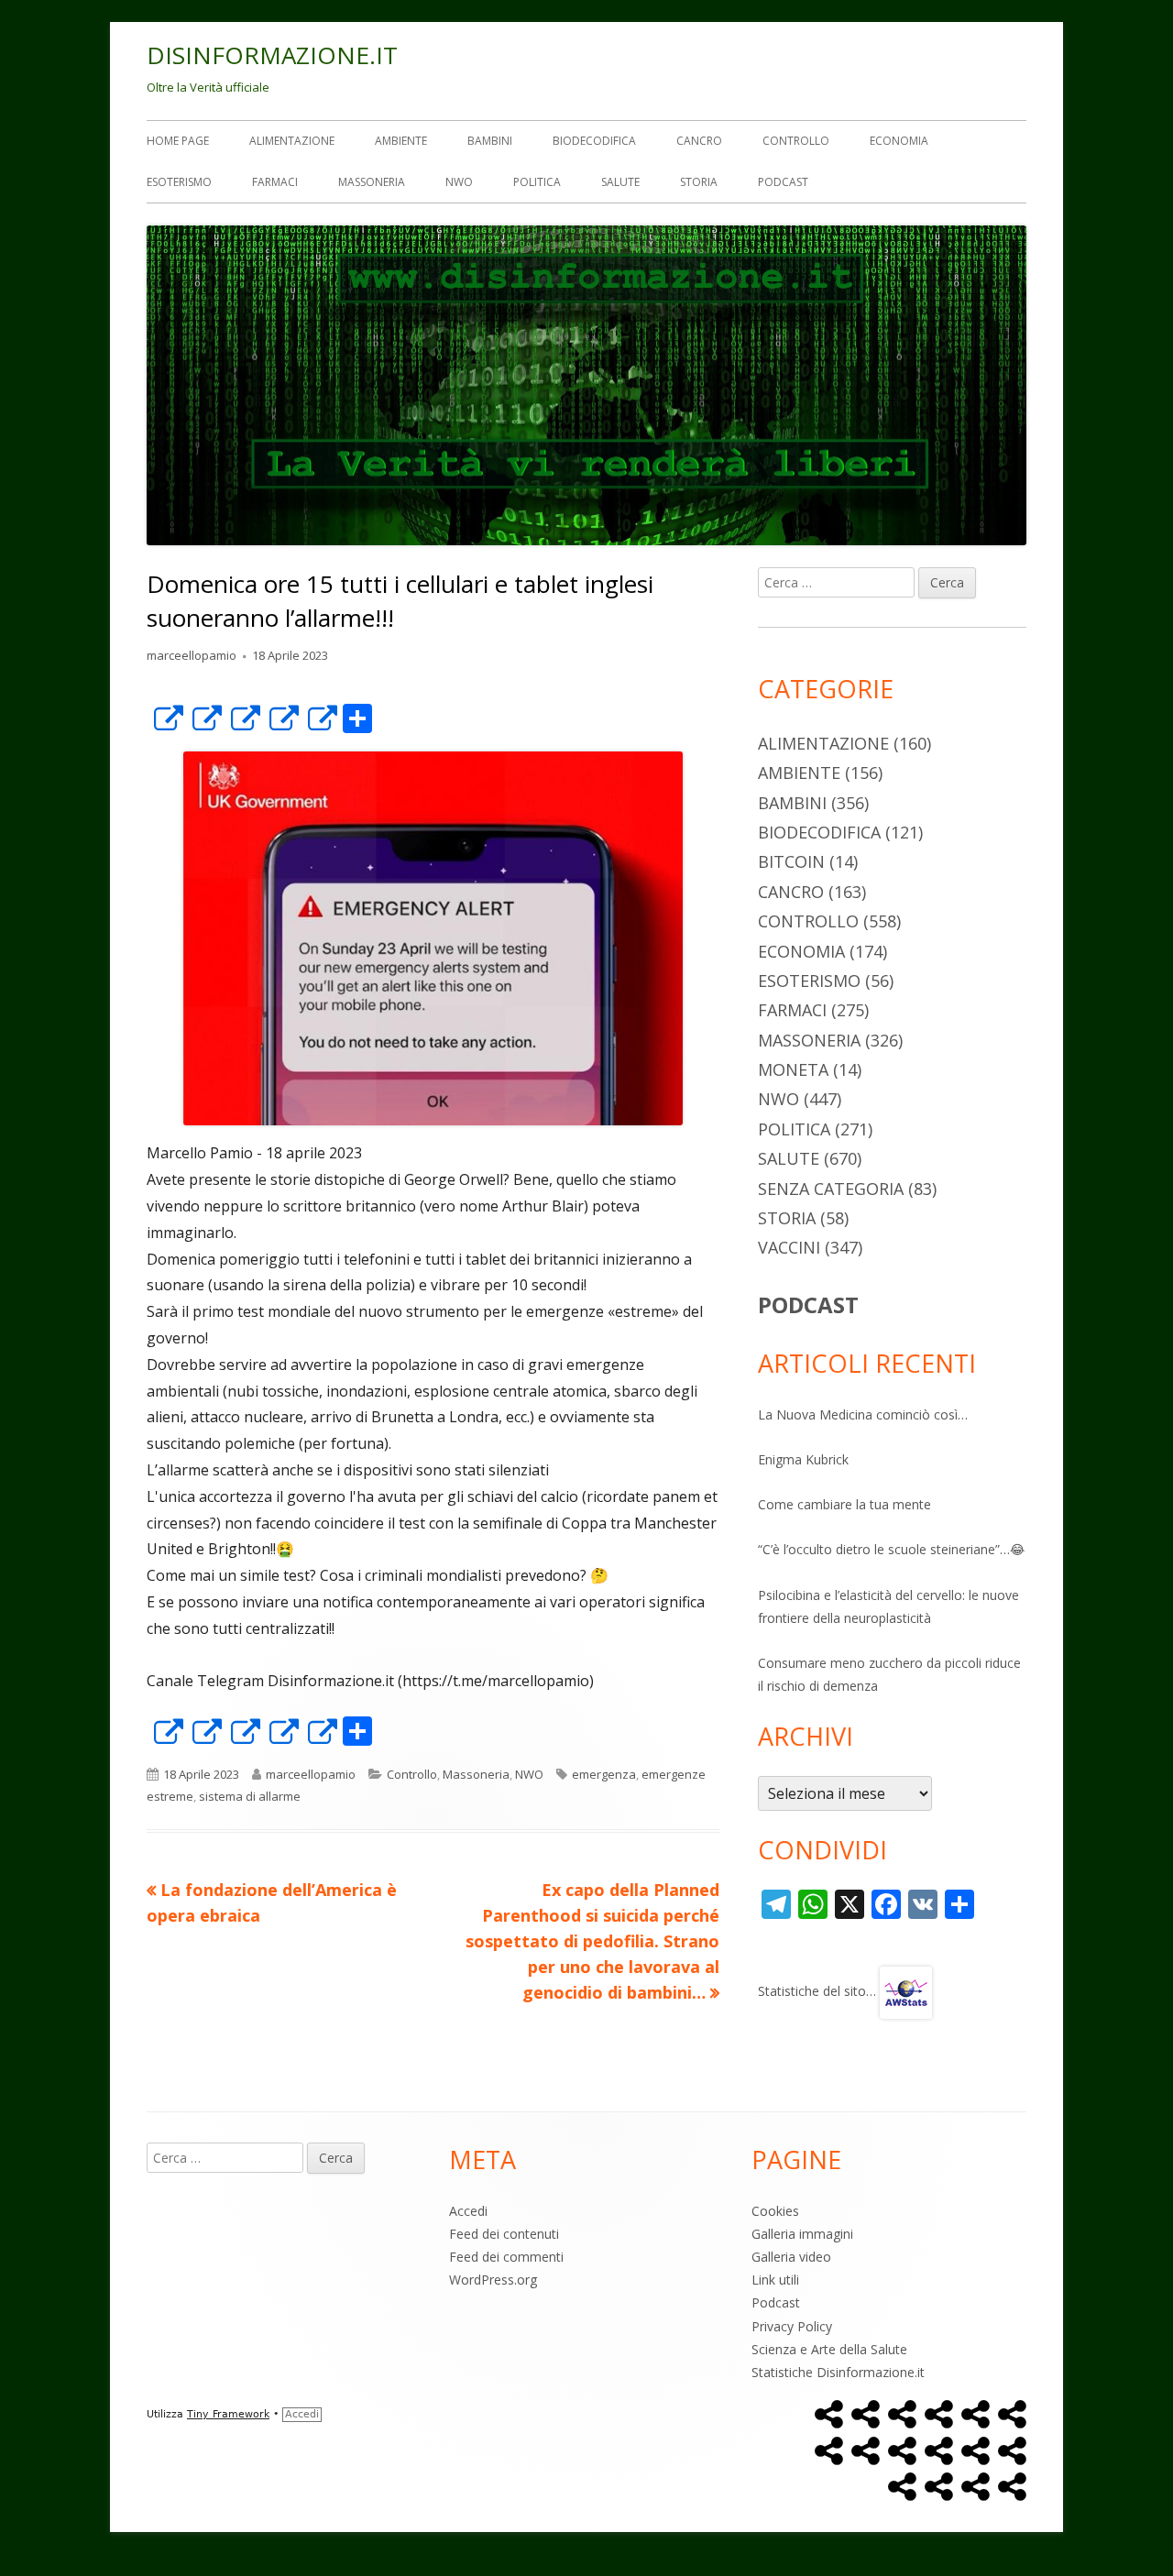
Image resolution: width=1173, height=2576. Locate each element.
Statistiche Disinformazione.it (838, 2372)
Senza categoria (831, 1189)
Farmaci (275, 182)
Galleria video (791, 2257)
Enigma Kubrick (803, 1459)
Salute (620, 182)
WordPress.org (493, 2280)
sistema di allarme (250, 1796)
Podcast (783, 182)
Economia (899, 141)
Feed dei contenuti (504, 2234)
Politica (537, 182)
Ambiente (401, 141)
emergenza (604, 1774)
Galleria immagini (802, 2234)
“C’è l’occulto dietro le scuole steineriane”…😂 (891, 1549)
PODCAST (808, 1304)
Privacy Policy (792, 2326)
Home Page (178, 141)
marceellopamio (192, 655)
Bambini (490, 141)
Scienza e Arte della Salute (829, 2349)
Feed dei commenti (506, 2257)
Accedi (468, 2211)
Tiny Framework (228, 2414)
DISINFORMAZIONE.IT (272, 55)
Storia (699, 182)
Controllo (796, 141)
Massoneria (372, 182)
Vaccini (789, 1247)
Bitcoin (791, 861)
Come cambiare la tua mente (844, 1504)
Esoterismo (179, 182)
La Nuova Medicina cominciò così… (863, 1414)
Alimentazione (292, 141)
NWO (459, 182)
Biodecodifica (594, 141)
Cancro (699, 141)
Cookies (775, 2211)
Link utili (775, 2280)
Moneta (793, 1069)
